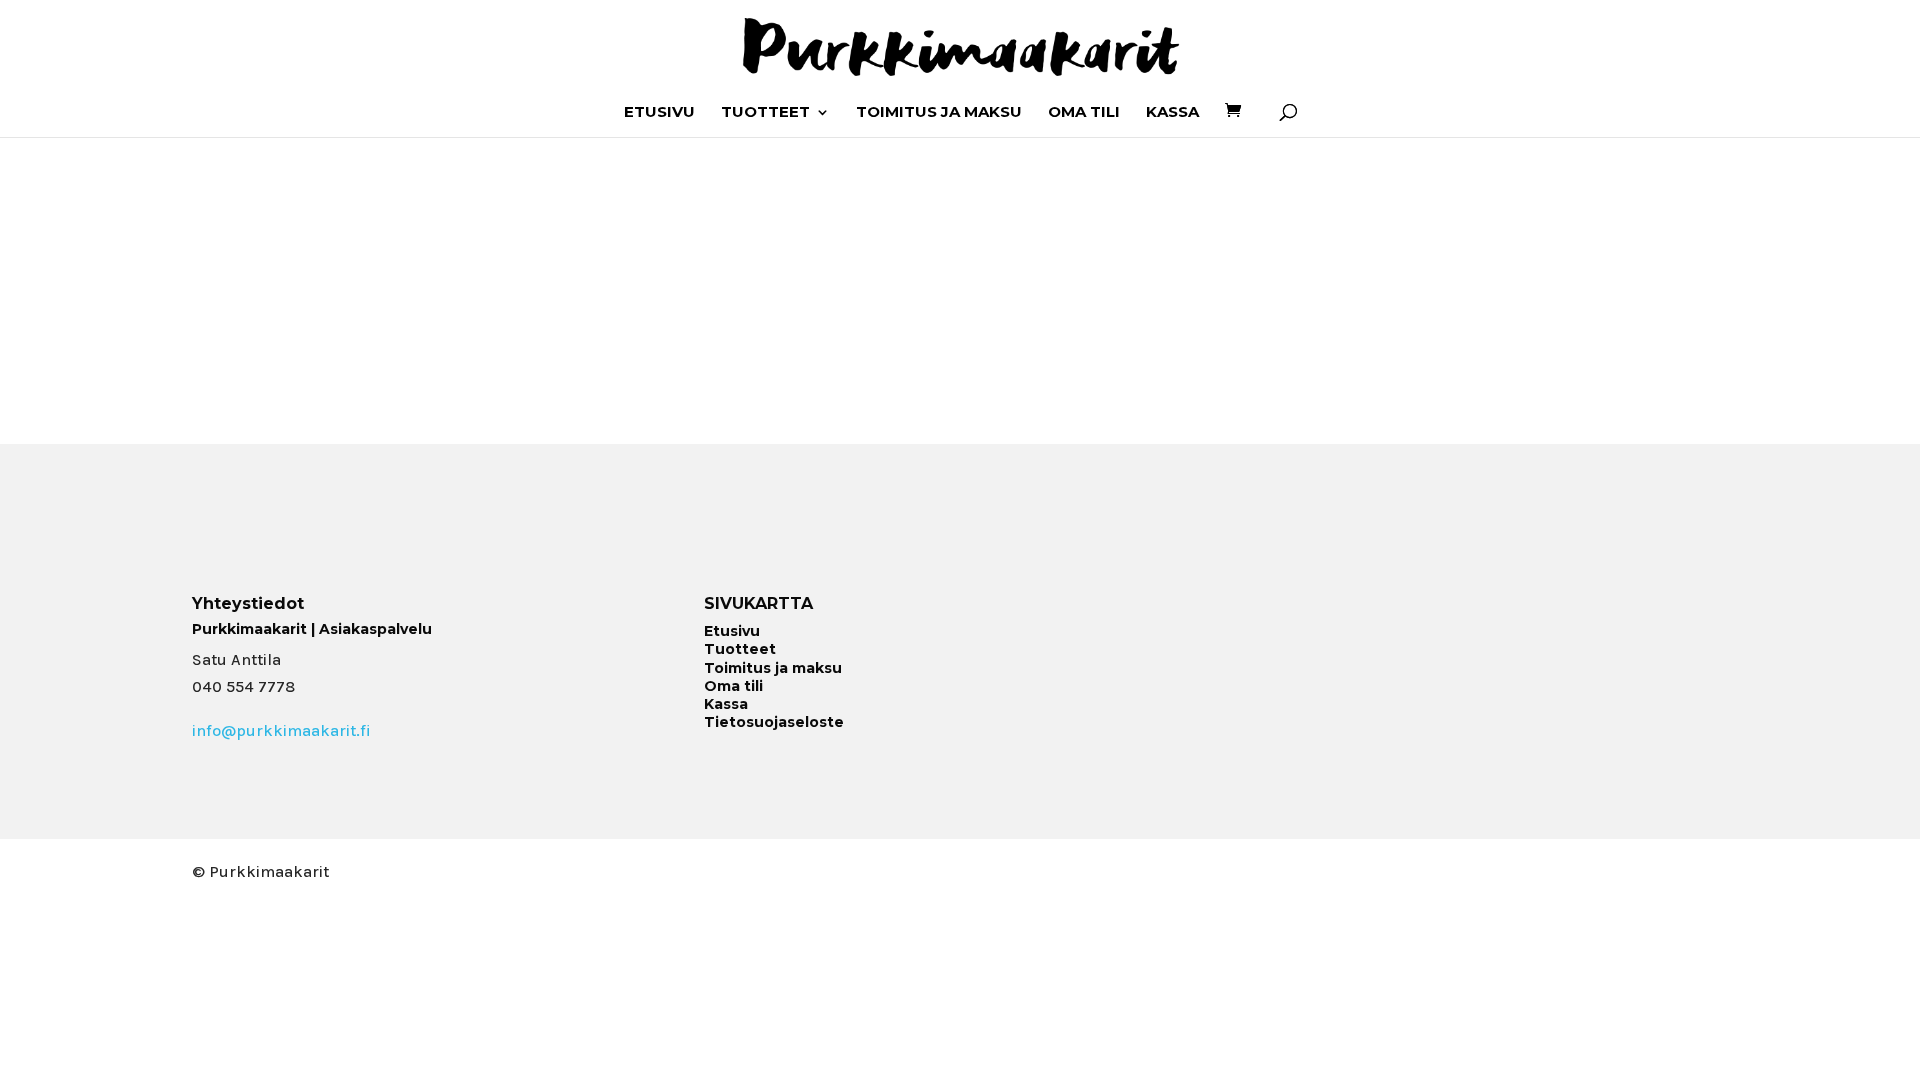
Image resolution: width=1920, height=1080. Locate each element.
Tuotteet (765, 113)
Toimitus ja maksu (939, 113)
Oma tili (1084, 113)
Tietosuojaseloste (774, 722)
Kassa (1172, 113)
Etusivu (659, 113)
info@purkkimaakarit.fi (281, 730)
